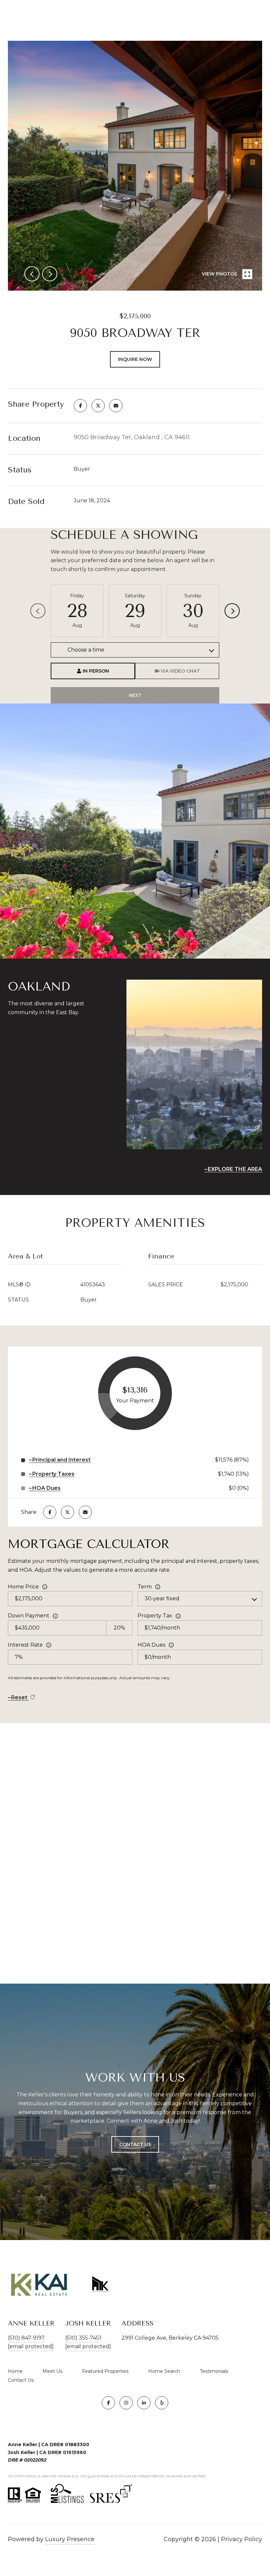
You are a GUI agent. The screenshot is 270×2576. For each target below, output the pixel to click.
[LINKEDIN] (144, 2403)
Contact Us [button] (135, 2144)
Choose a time (86, 650)
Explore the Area (235, 1169)
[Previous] (38, 611)
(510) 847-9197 (26, 2338)
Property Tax (155, 1616)
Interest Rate (25, 1645)
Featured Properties (105, 2371)
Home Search (164, 2371)
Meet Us (52, 2371)
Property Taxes (53, 1474)
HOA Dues (151, 1645)
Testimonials (214, 2371)
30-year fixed (162, 1598)
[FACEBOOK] (108, 2403)
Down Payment (29, 1616)
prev (32, 274)
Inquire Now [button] (135, 359)
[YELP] (162, 2403)
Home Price (23, 1587)
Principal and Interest (61, 1460)
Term (145, 1587)
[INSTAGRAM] (126, 2403)
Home (15, 2371)
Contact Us (21, 2380)
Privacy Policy (242, 2539)
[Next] (232, 611)
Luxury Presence (70, 2539)
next (50, 274)
